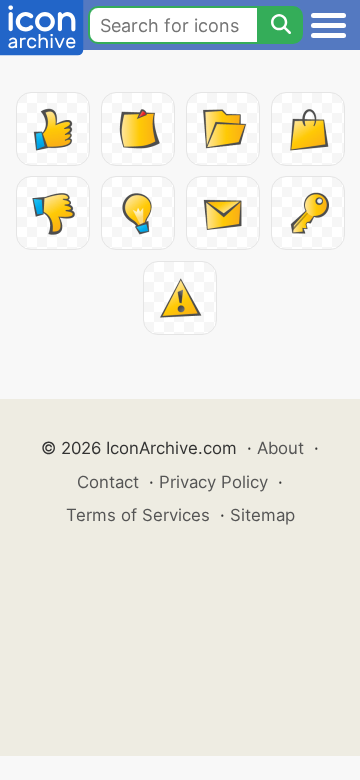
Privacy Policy (213, 482)
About (280, 448)
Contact (108, 482)
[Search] (280, 25)
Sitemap (262, 515)
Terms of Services (138, 515)
